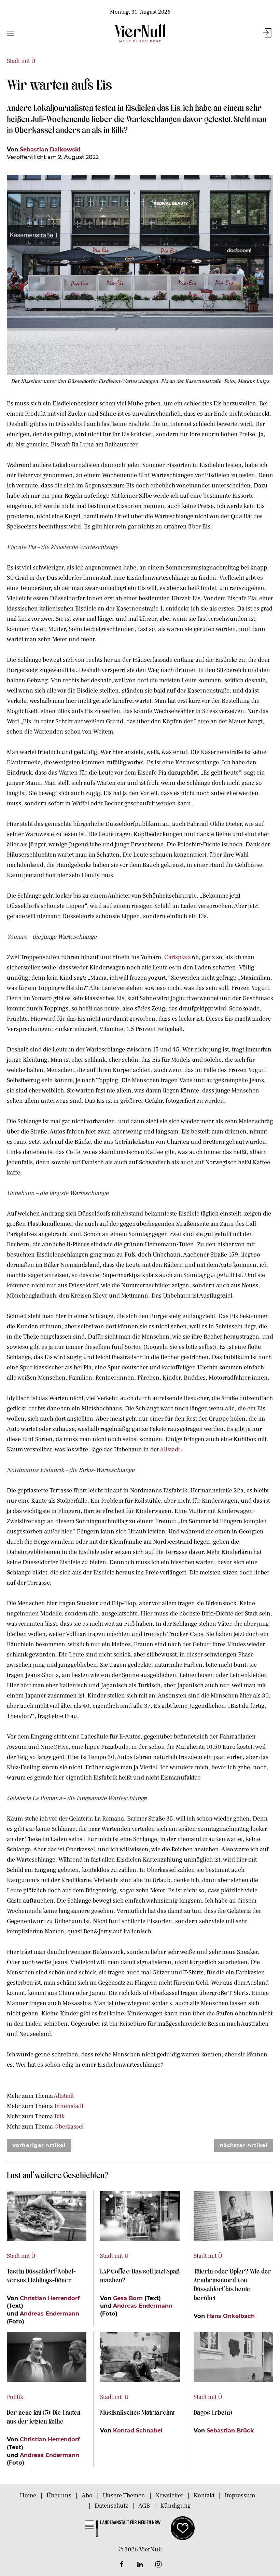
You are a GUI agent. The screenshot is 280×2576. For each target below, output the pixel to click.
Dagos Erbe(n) (213, 2412)
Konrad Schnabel (138, 2430)
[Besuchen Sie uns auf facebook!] (122, 2564)
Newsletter (169, 2495)
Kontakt (204, 2495)
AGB (144, 2506)
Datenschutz (111, 2506)
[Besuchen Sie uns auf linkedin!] (140, 2564)
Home (28, 2495)
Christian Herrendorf (50, 2298)
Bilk (59, 2116)
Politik (15, 2397)
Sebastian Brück (230, 2430)
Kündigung (176, 2506)
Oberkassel (69, 2127)
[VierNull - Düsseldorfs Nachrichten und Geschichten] (140, 33)
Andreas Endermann (50, 2313)
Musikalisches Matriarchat (137, 2412)
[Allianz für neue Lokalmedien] (183, 2528)
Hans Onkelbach (231, 2316)
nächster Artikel (244, 2145)
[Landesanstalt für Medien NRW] (123, 2528)
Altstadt (170, 1450)
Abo (87, 2495)
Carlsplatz (177, 957)
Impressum (240, 2495)
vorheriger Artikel (39, 2145)
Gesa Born (128, 2298)
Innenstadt (69, 2106)
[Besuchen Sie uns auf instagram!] (158, 2564)
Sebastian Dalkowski (50, 149)
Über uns (59, 2495)
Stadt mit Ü (21, 61)
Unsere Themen (124, 2495)
